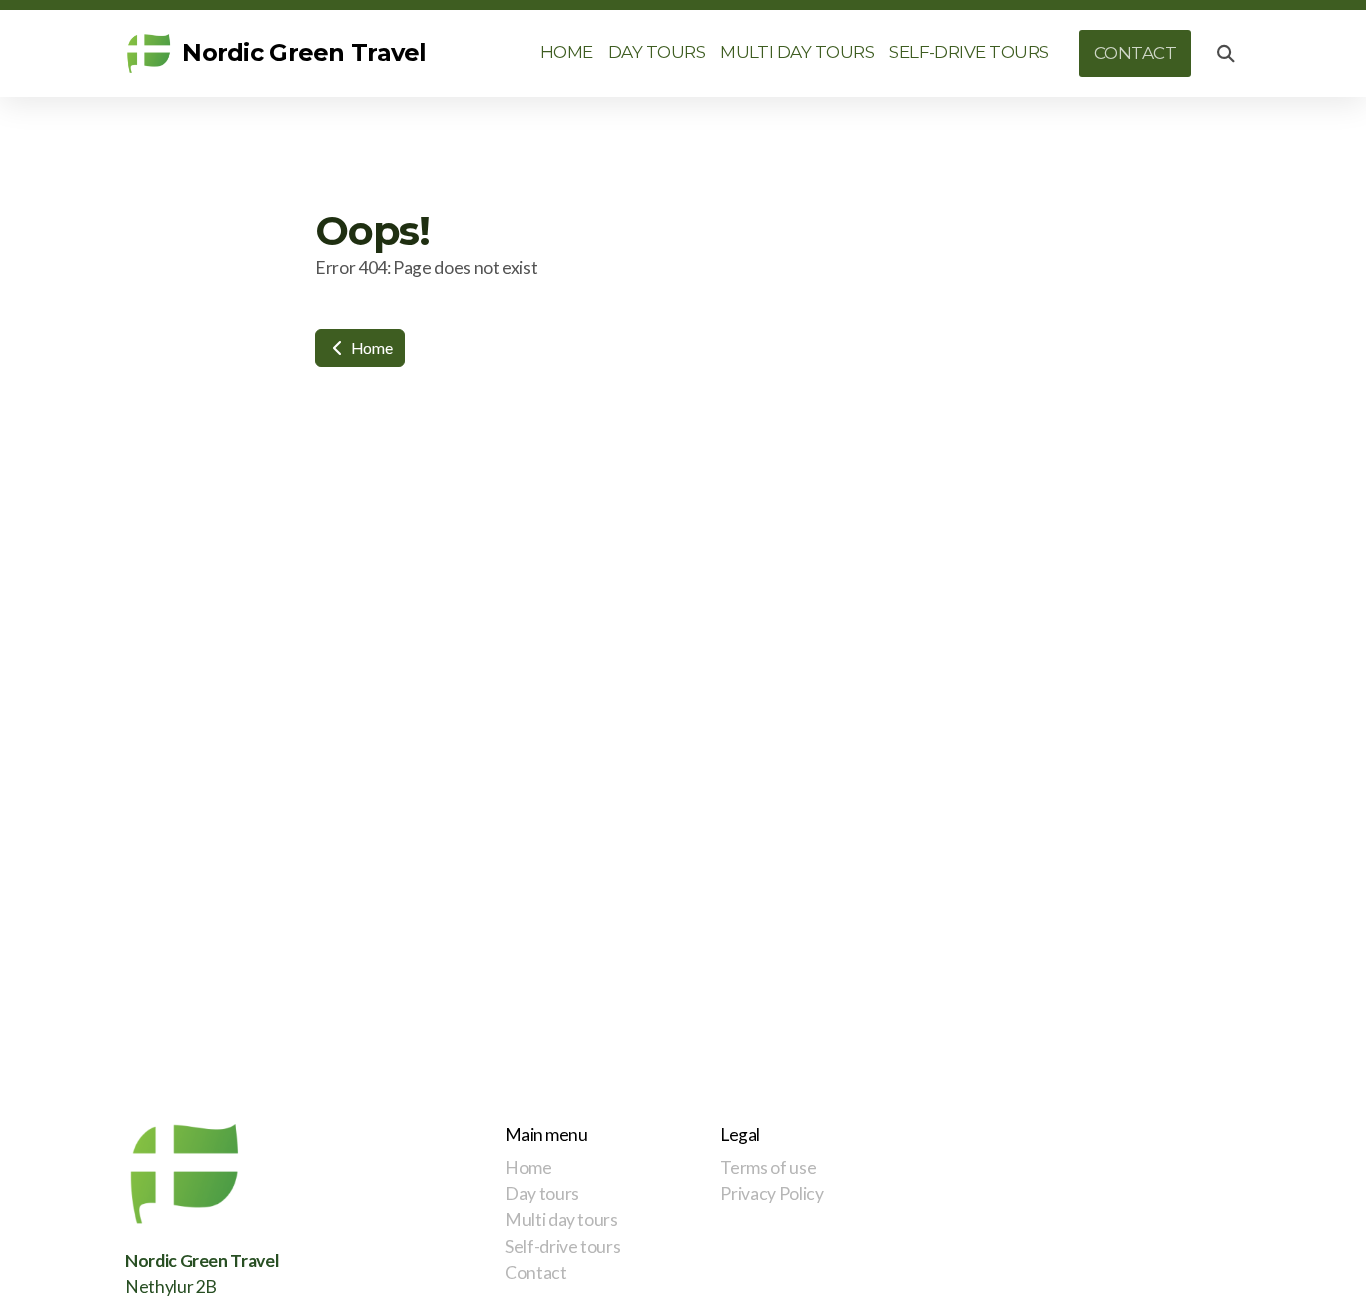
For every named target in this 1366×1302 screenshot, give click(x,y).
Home (370, 347)
